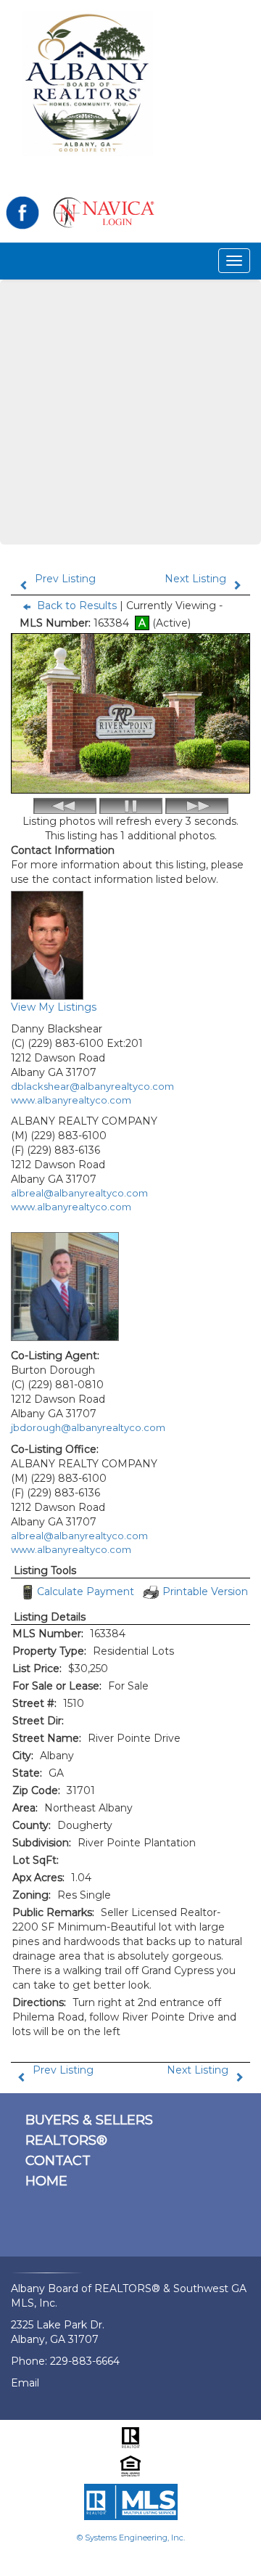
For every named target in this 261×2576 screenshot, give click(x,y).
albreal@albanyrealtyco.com (79, 1193)
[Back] (65, 806)
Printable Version (205, 1591)
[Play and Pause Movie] (131, 806)
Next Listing (195, 579)
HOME (46, 2181)
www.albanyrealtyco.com (71, 1100)
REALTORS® (66, 2140)
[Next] (197, 806)
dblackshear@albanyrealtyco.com (92, 1086)
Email (25, 2383)
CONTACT (58, 2161)
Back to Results (77, 606)
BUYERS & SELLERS (89, 2120)
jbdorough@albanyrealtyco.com (88, 1427)
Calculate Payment (86, 1591)
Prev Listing (65, 579)
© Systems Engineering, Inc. (131, 2538)
